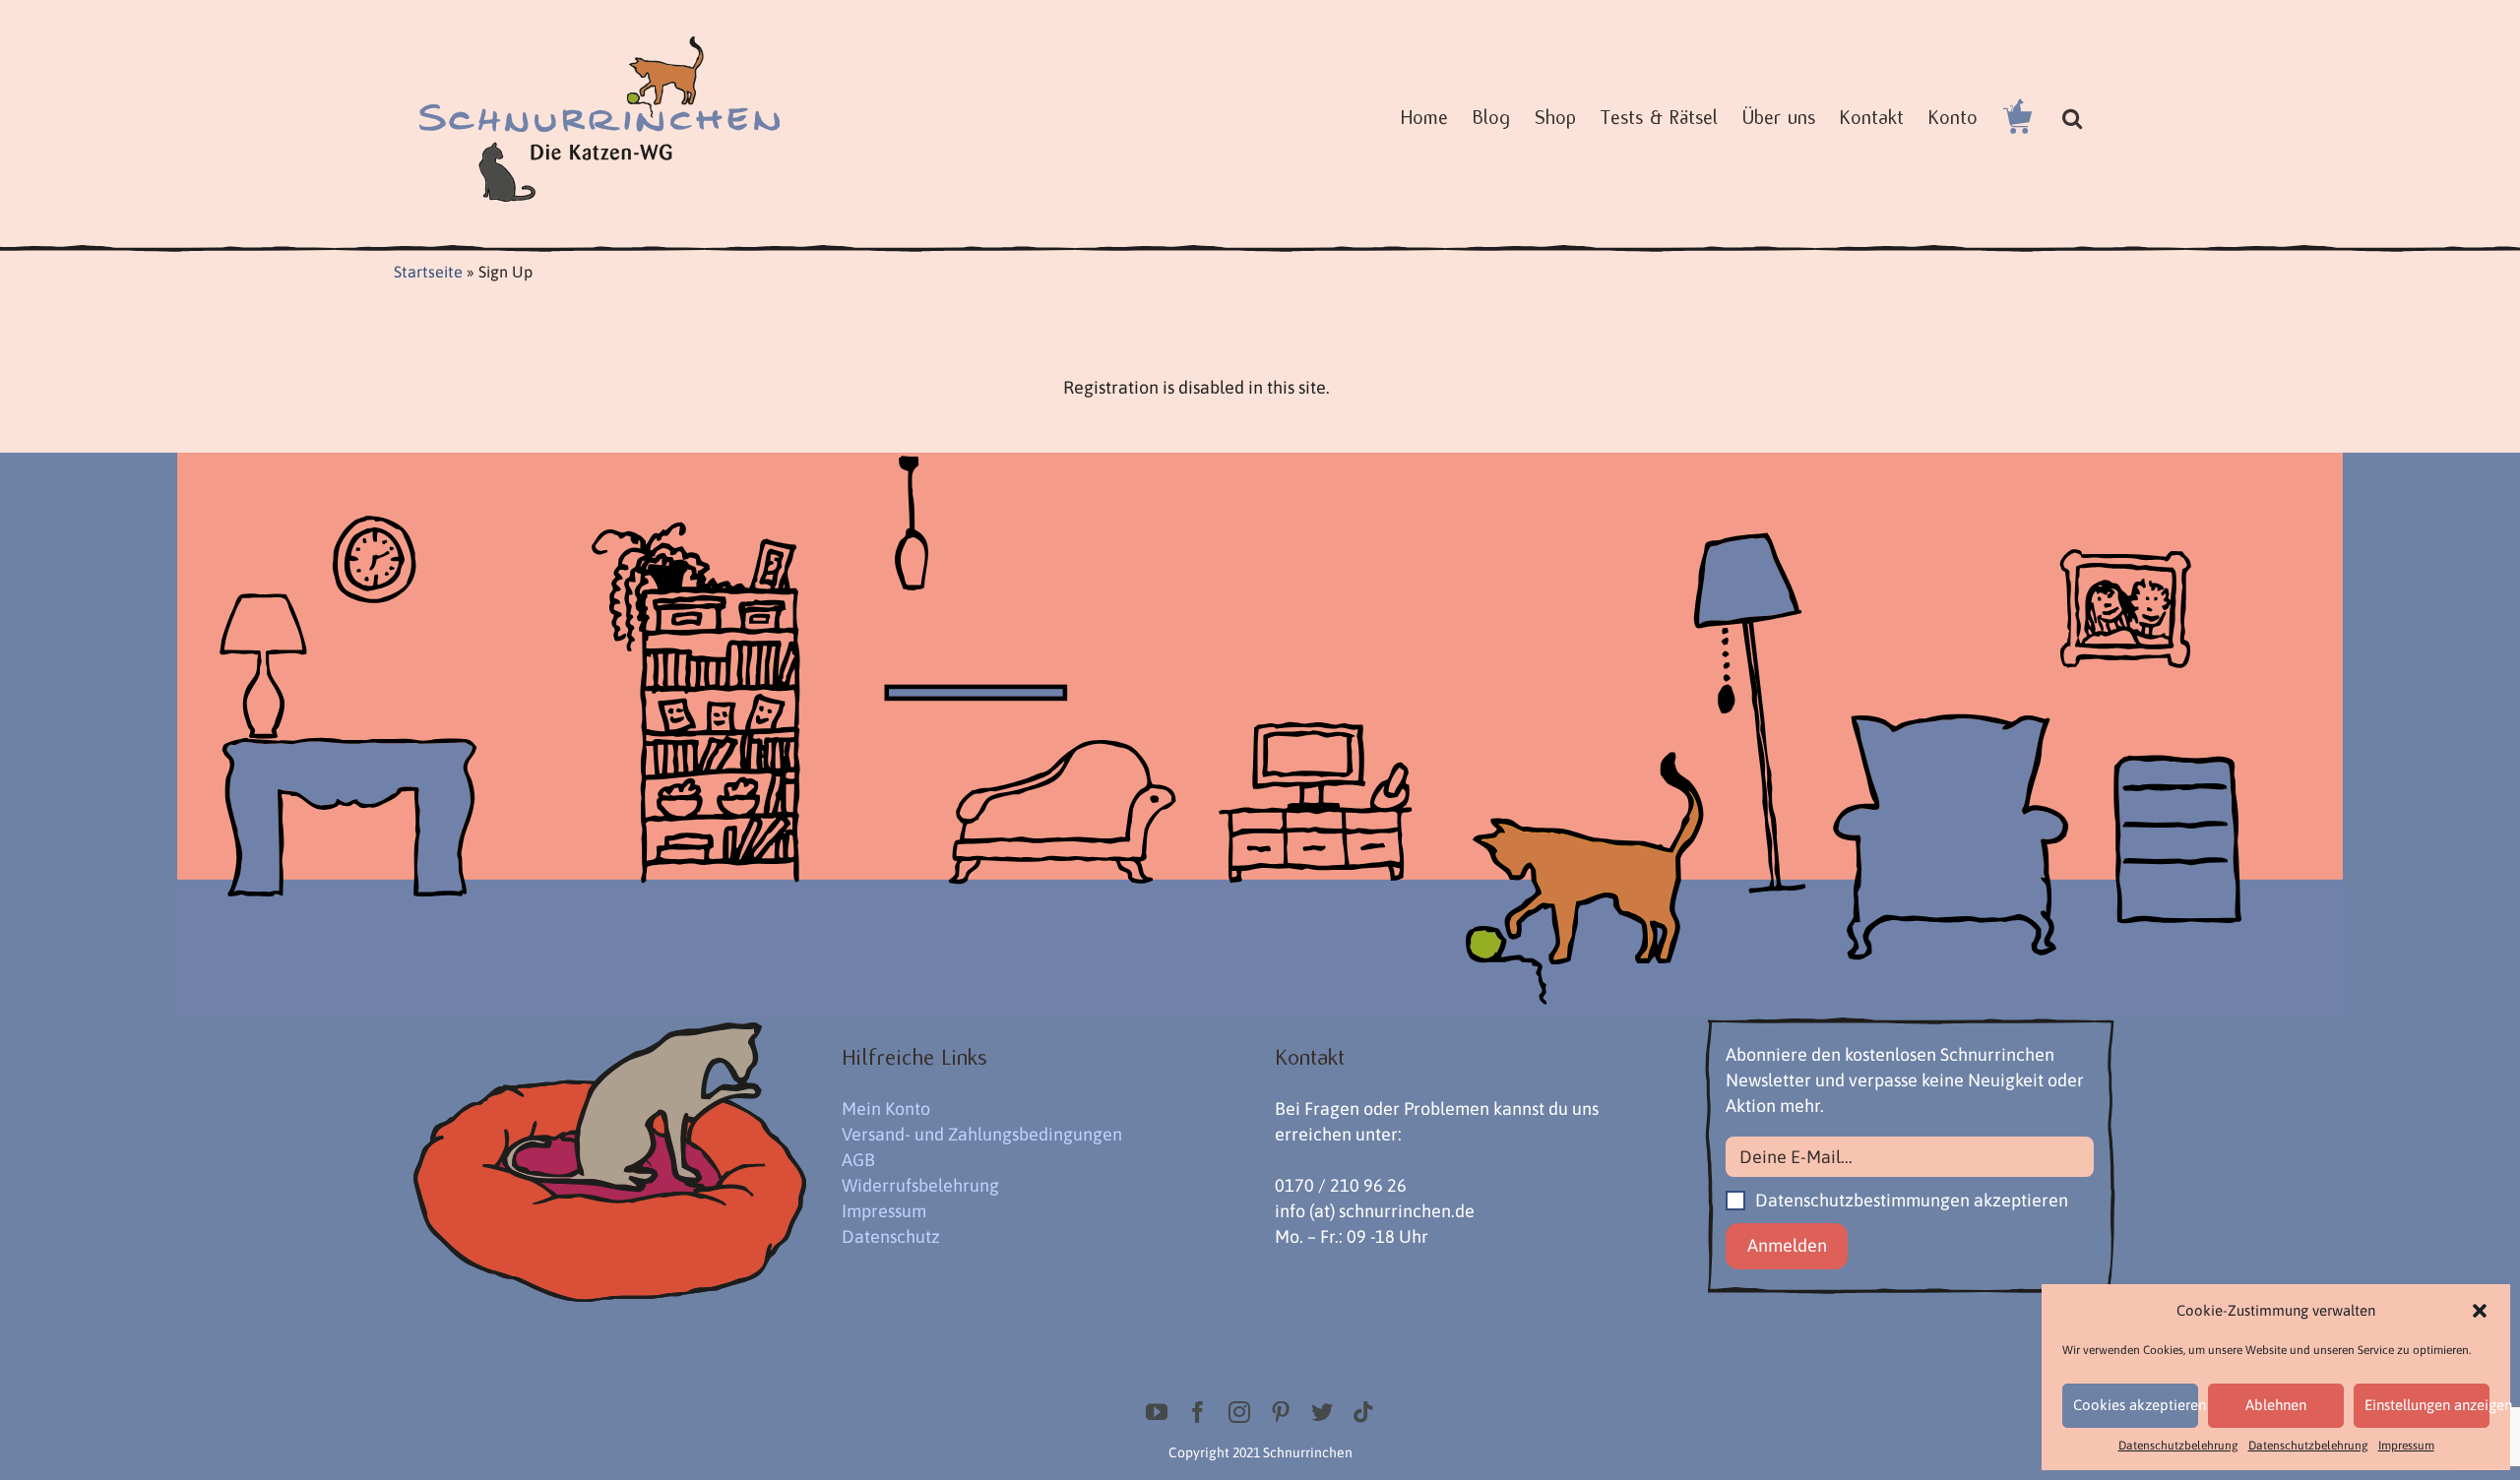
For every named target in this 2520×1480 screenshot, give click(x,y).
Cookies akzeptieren (2136, 1405)
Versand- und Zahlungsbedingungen (982, 1134)
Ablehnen (2276, 1405)
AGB (858, 1160)
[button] (2480, 1311)
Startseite (428, 272)
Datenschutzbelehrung (2178, 1446)
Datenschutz (891, 1236)
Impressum (2406, 1446)
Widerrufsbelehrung (920, 1185)
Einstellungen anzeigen (2427, 1405)
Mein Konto (886, 1109)
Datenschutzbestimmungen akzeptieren (1910, 1200)
